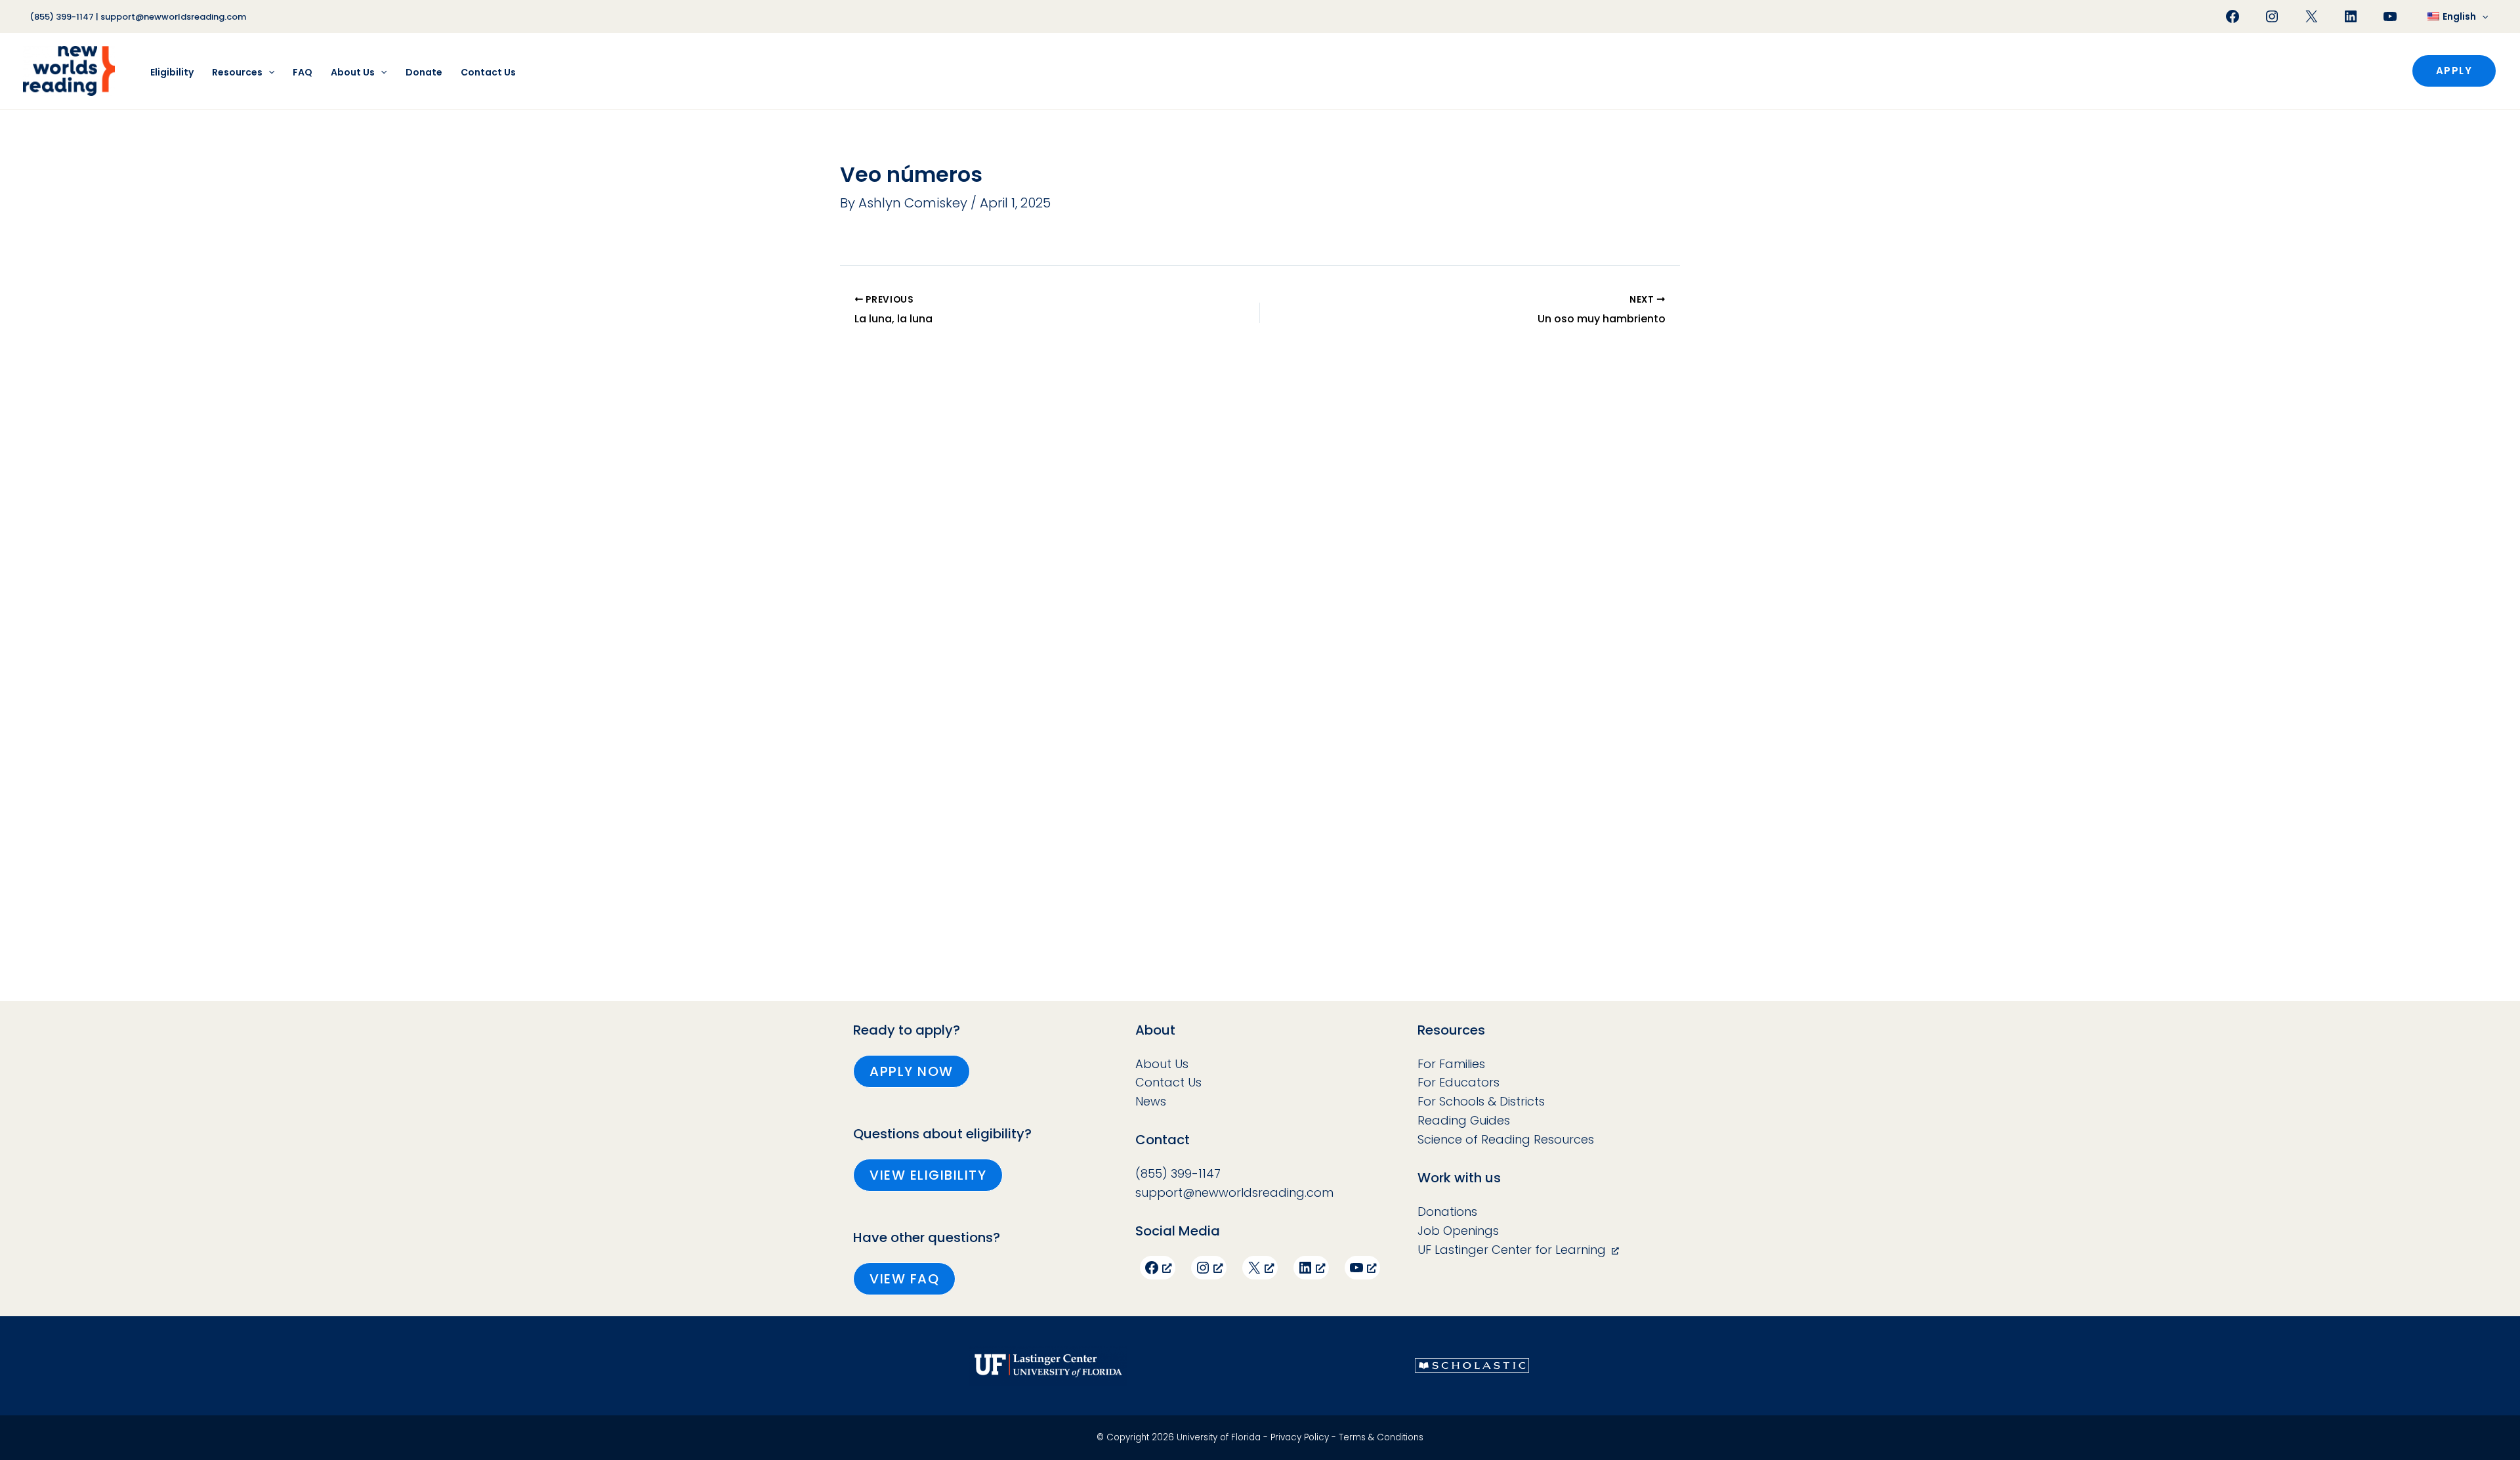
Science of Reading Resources (1506, 1139)
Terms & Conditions (1381, 1437)
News (1151, 1101)
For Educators (1459, 1082)
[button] (2482, 16)
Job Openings (1458, 1231)
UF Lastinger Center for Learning (1512, 1250)
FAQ (303, 72)
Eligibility (172, 72)
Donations (1447, 1212)
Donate (424, 72)
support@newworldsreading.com (173, 17)
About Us (353, 72)
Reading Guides (1464, 1120)
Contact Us (488, 72)
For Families (1451, 1064)
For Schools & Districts (1481, 1101)
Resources (237, 72)
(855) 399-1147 (62, 17)
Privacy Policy (1300, 1437)
